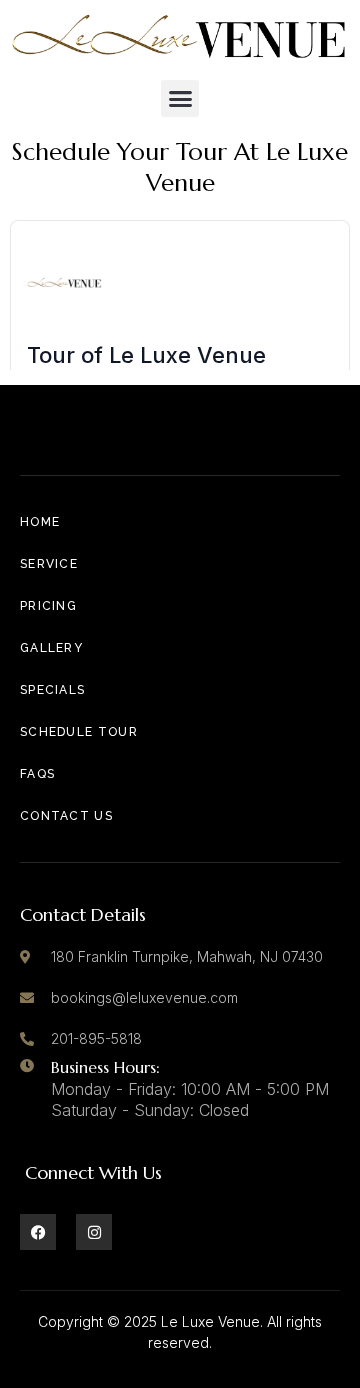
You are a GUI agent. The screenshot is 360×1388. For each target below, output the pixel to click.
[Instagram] (94, 1232)
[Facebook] (38, 1232)
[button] (180, 99)
